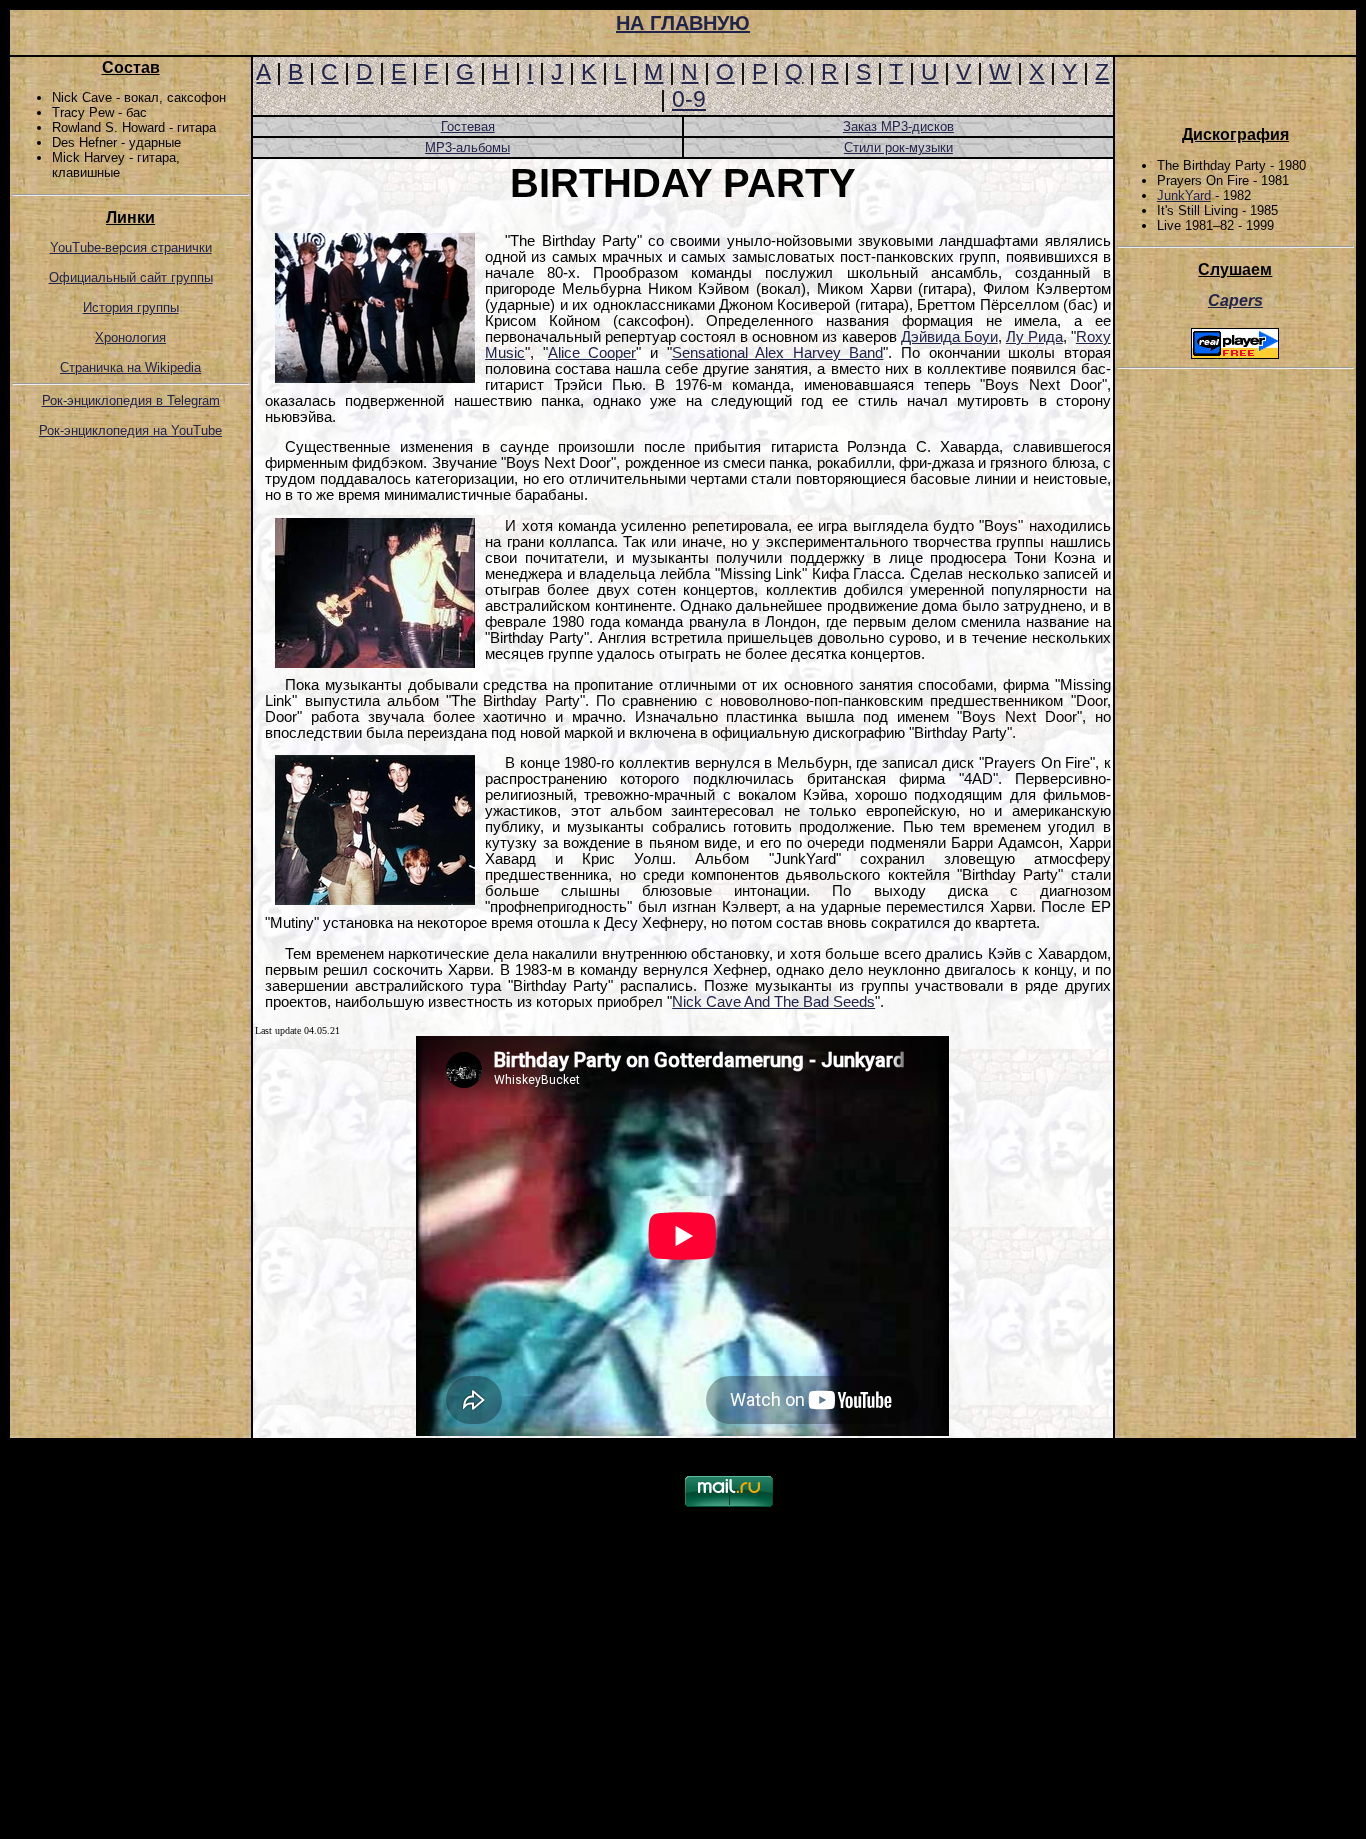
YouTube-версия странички (131, 247)
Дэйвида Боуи (949, 337)
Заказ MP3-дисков (898, 126)
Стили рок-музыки (898, 147)
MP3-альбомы (467, 147)
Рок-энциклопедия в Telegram (131, 400)
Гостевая (468, 126)
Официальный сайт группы (131, 277)
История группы (131, 307)
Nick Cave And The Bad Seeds (773, 1002)
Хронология (130, 337)
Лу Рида (1034, 337)
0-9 (689, 99)
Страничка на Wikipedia (130, 367)
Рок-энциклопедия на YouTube (130, 430)
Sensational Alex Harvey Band (778, 353)
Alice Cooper (592, 353)
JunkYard (1184, 195)
